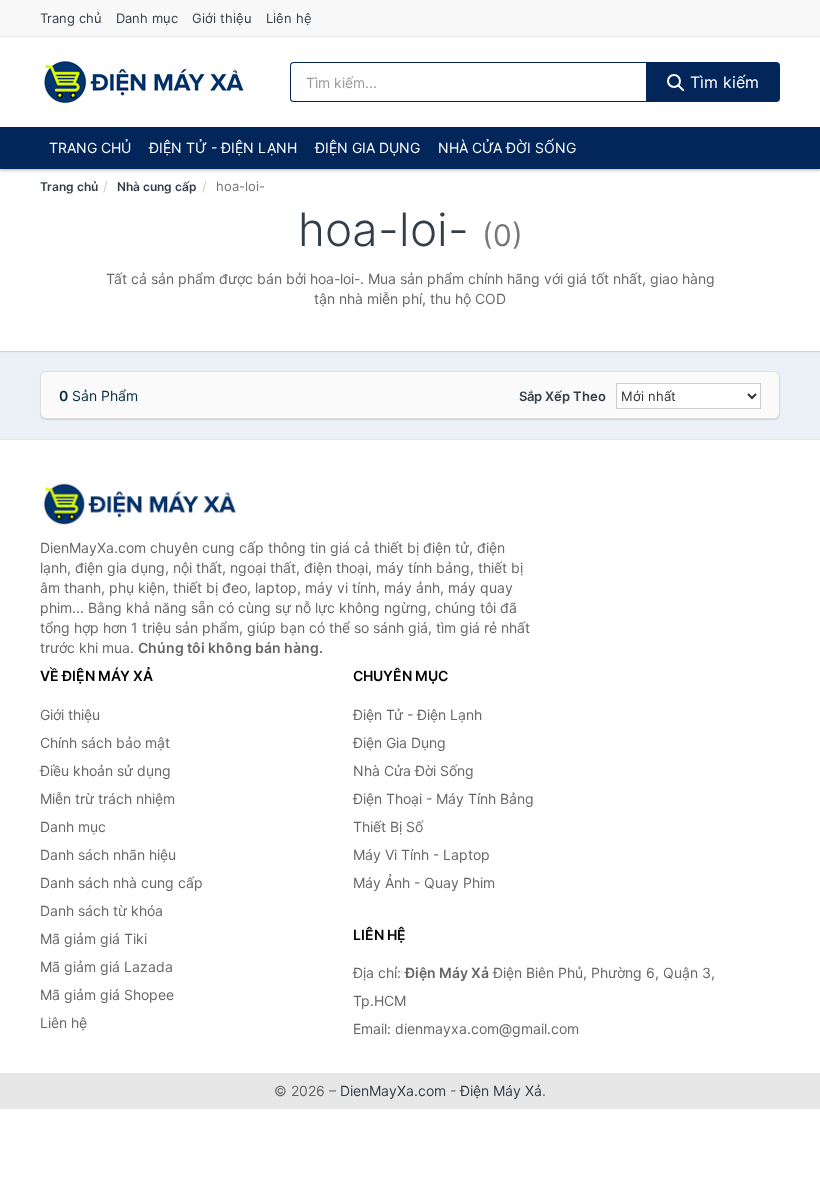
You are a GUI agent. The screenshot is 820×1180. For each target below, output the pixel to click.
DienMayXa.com (393, 1090)
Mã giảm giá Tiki (93, 938)
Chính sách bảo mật (105, 742)
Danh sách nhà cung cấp (121, 882)
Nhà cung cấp (157, 186)
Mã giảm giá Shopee (107, 994)
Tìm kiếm (722, 82)
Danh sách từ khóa (101, 910)
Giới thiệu (222, 18)
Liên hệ (289, 18)
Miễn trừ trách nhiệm (107, 798)
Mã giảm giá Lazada (106, 966)
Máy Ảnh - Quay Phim (424, 882)
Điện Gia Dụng (367, 147)
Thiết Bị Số (388, 826)
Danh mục (147, 18)
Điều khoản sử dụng (105, 770)
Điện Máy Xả (501, 1090)
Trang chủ (71, 18)
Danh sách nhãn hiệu (108, 854)
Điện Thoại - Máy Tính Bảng (443, 798)
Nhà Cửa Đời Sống (507, 147)
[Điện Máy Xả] (140, 504)
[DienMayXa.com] (144, 82)
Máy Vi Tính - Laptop (421, 854)
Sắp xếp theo (562, 396)
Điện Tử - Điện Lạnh (223, 147)
